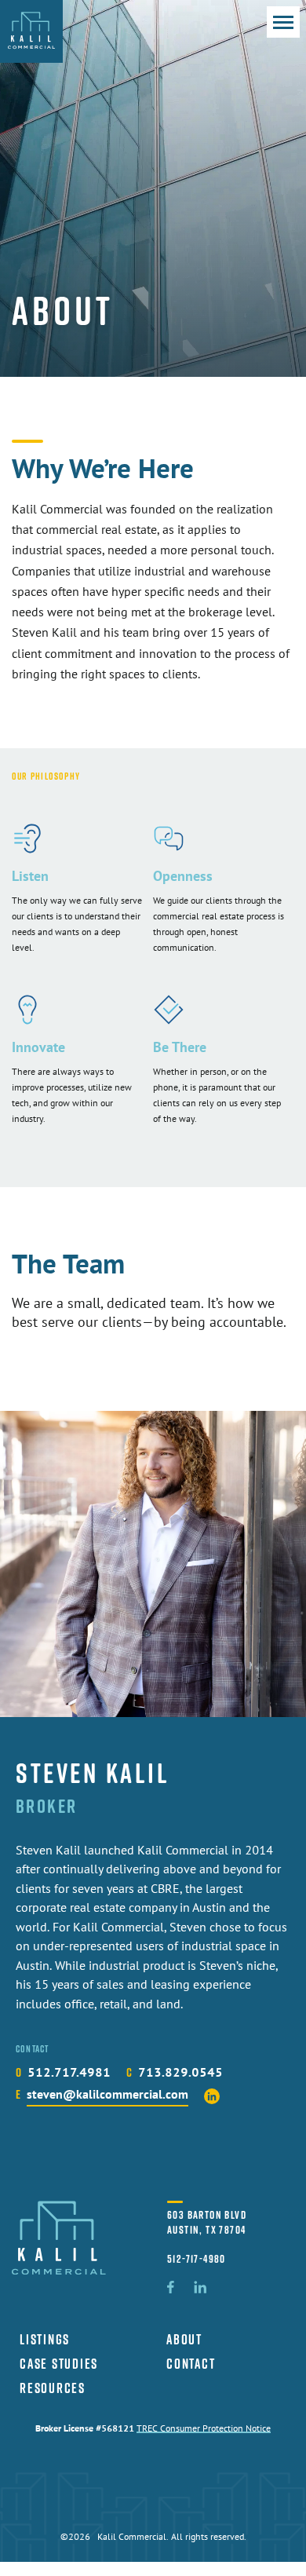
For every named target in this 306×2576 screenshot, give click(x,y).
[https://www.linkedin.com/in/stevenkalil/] (212, 2096)
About (184, 2339)
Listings (45, 2339)
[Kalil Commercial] (31, 31)
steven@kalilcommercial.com (107, 2096)
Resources (53, 2388)
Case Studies (59, 2364)
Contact (191, 2364)
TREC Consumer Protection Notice (204, 2429)
